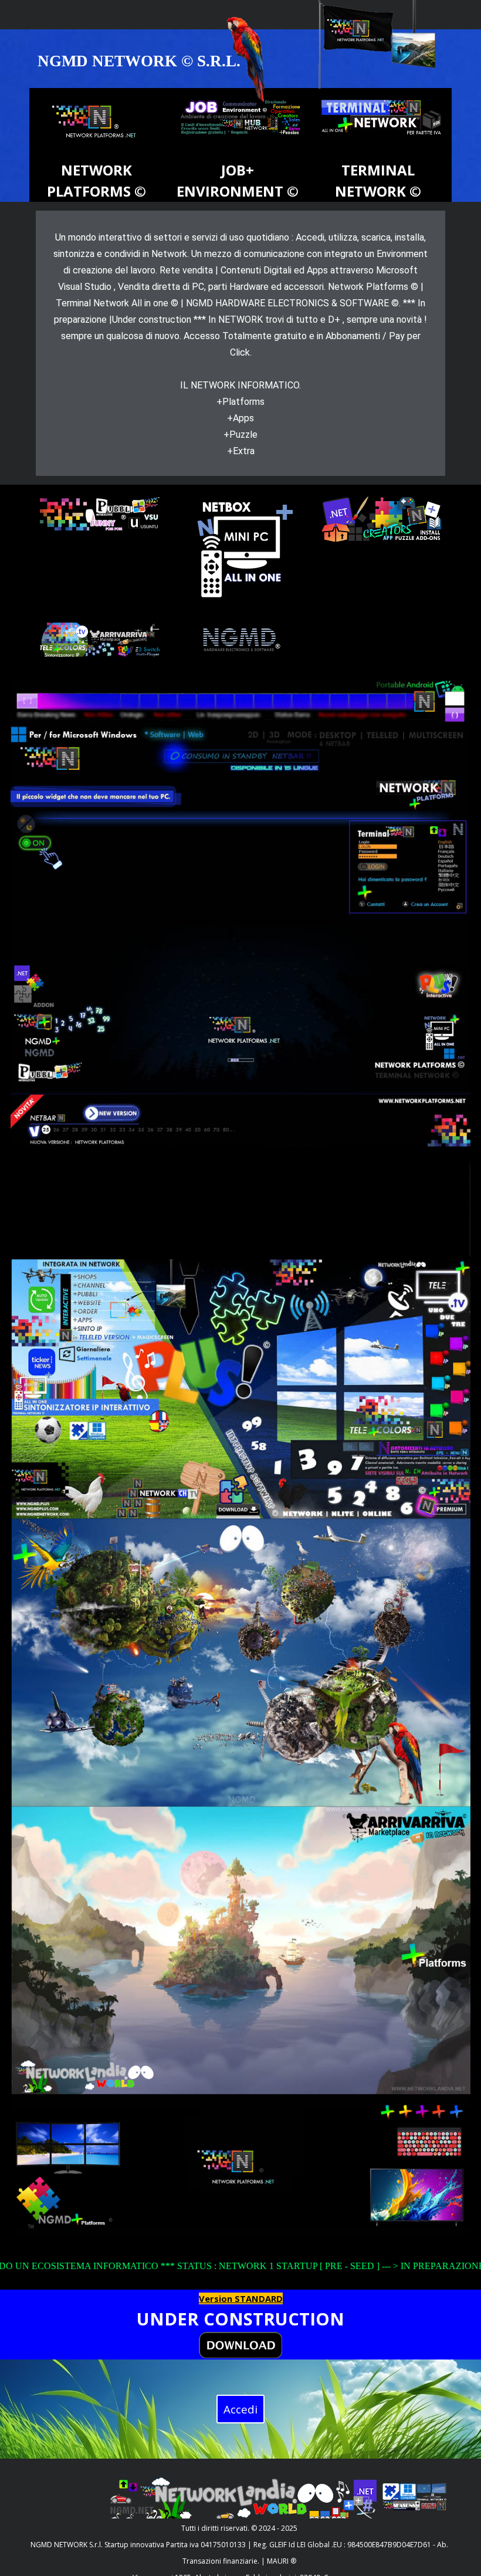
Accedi (240, 2409)
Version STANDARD (241, 2298)
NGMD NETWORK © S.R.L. (139, 61)
